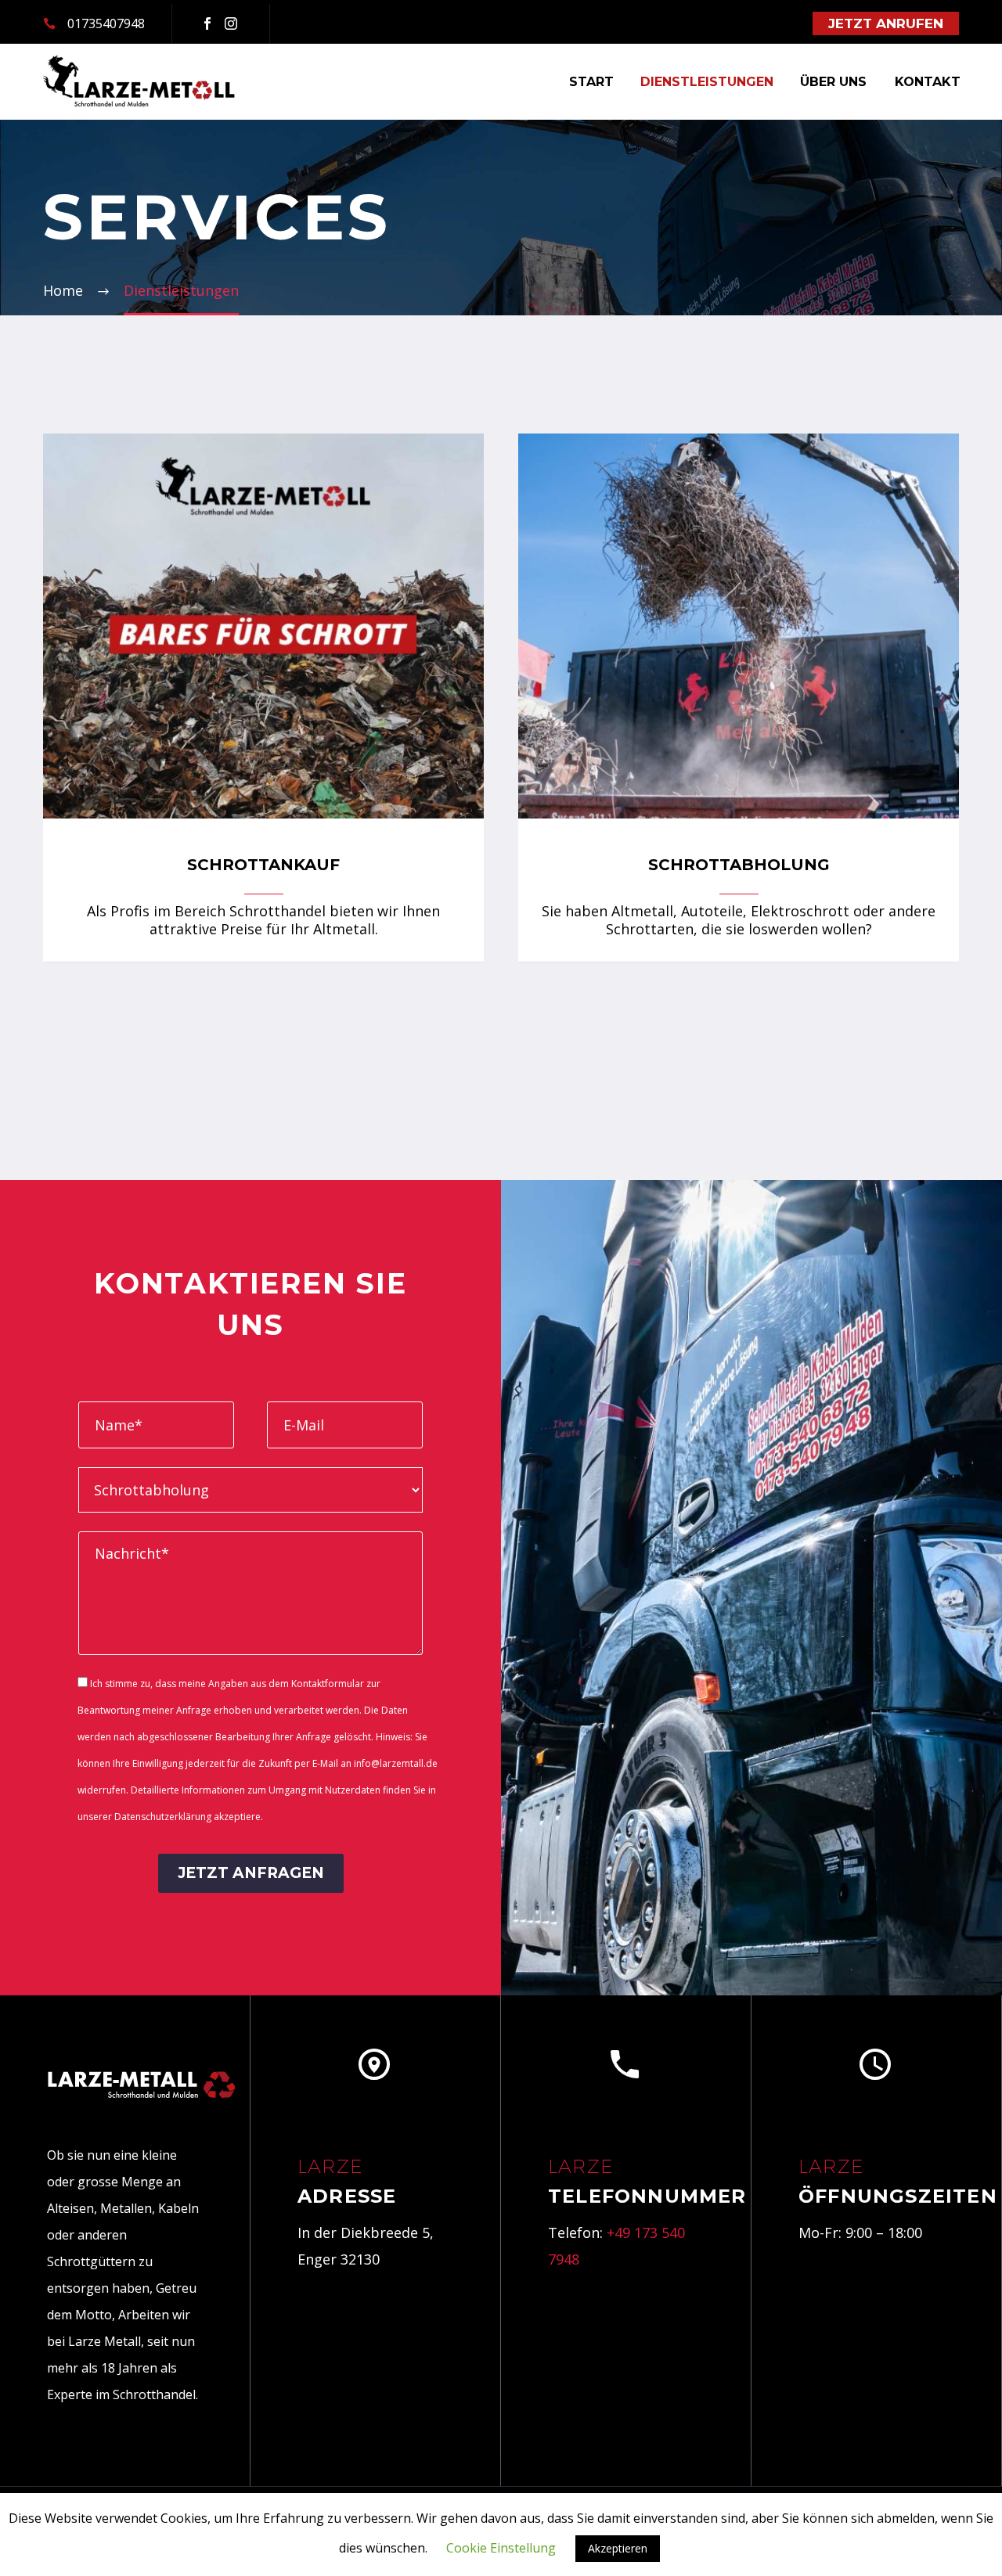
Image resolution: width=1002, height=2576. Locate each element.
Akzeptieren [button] (618, 2548)
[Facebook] (207, 23)
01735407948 (106, 23)
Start (591, 82)
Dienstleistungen (707, 82)
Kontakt (928, 82)
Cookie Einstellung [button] (501, 2548)
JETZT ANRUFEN (886, 23)
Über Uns (833, 82)
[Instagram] (231, 23)
